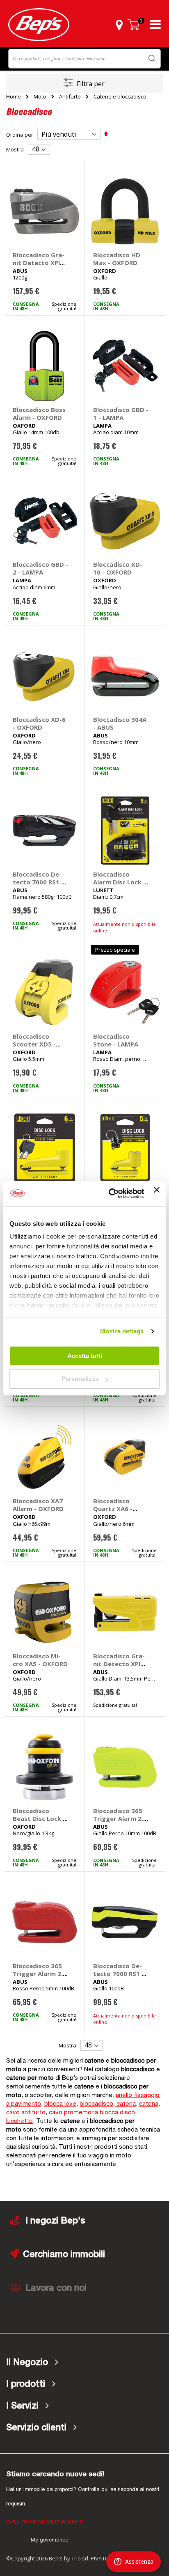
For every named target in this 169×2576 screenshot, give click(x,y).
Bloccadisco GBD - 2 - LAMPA (40, 568)
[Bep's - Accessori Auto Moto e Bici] (39, 25)
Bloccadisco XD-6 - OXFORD (39, 723)
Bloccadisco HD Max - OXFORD (117, 259)
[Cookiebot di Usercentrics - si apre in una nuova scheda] (110, 1193)
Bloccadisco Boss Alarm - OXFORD (39, 413)
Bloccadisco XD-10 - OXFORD (118, 568)
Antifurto (70, 97)
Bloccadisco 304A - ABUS (120, 723)
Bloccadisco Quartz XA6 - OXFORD (113, 1509)
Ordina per (20, 135)
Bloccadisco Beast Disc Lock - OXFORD (39, 1818)
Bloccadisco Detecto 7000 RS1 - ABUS (38, 882)
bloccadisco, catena (108, 2104)
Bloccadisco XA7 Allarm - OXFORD (38, 1505)
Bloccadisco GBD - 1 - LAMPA (121, 413)
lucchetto (19, 2121)
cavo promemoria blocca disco (92, 2113)
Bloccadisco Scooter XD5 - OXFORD (34, 1044)
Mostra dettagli (122, 1331)
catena (149, 2104)
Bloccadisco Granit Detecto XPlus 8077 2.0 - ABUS (120, 1664)
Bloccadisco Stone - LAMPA (116, 1040)
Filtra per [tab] (91, 84)
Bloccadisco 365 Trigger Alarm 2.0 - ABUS (120, 1818)
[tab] (84, 2363)
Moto (40, 97)
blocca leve (60, 2104)
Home (14, 96)
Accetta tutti (85, 1356)
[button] (119, 25)
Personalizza (80, 1379)
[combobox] (84, 59)
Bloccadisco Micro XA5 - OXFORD (40, 1660)
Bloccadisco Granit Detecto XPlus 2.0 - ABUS (40, 263)
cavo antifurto (26, 2113)
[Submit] (152, 58)
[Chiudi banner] (157, 1193)
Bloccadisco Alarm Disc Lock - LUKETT (119, 882)
